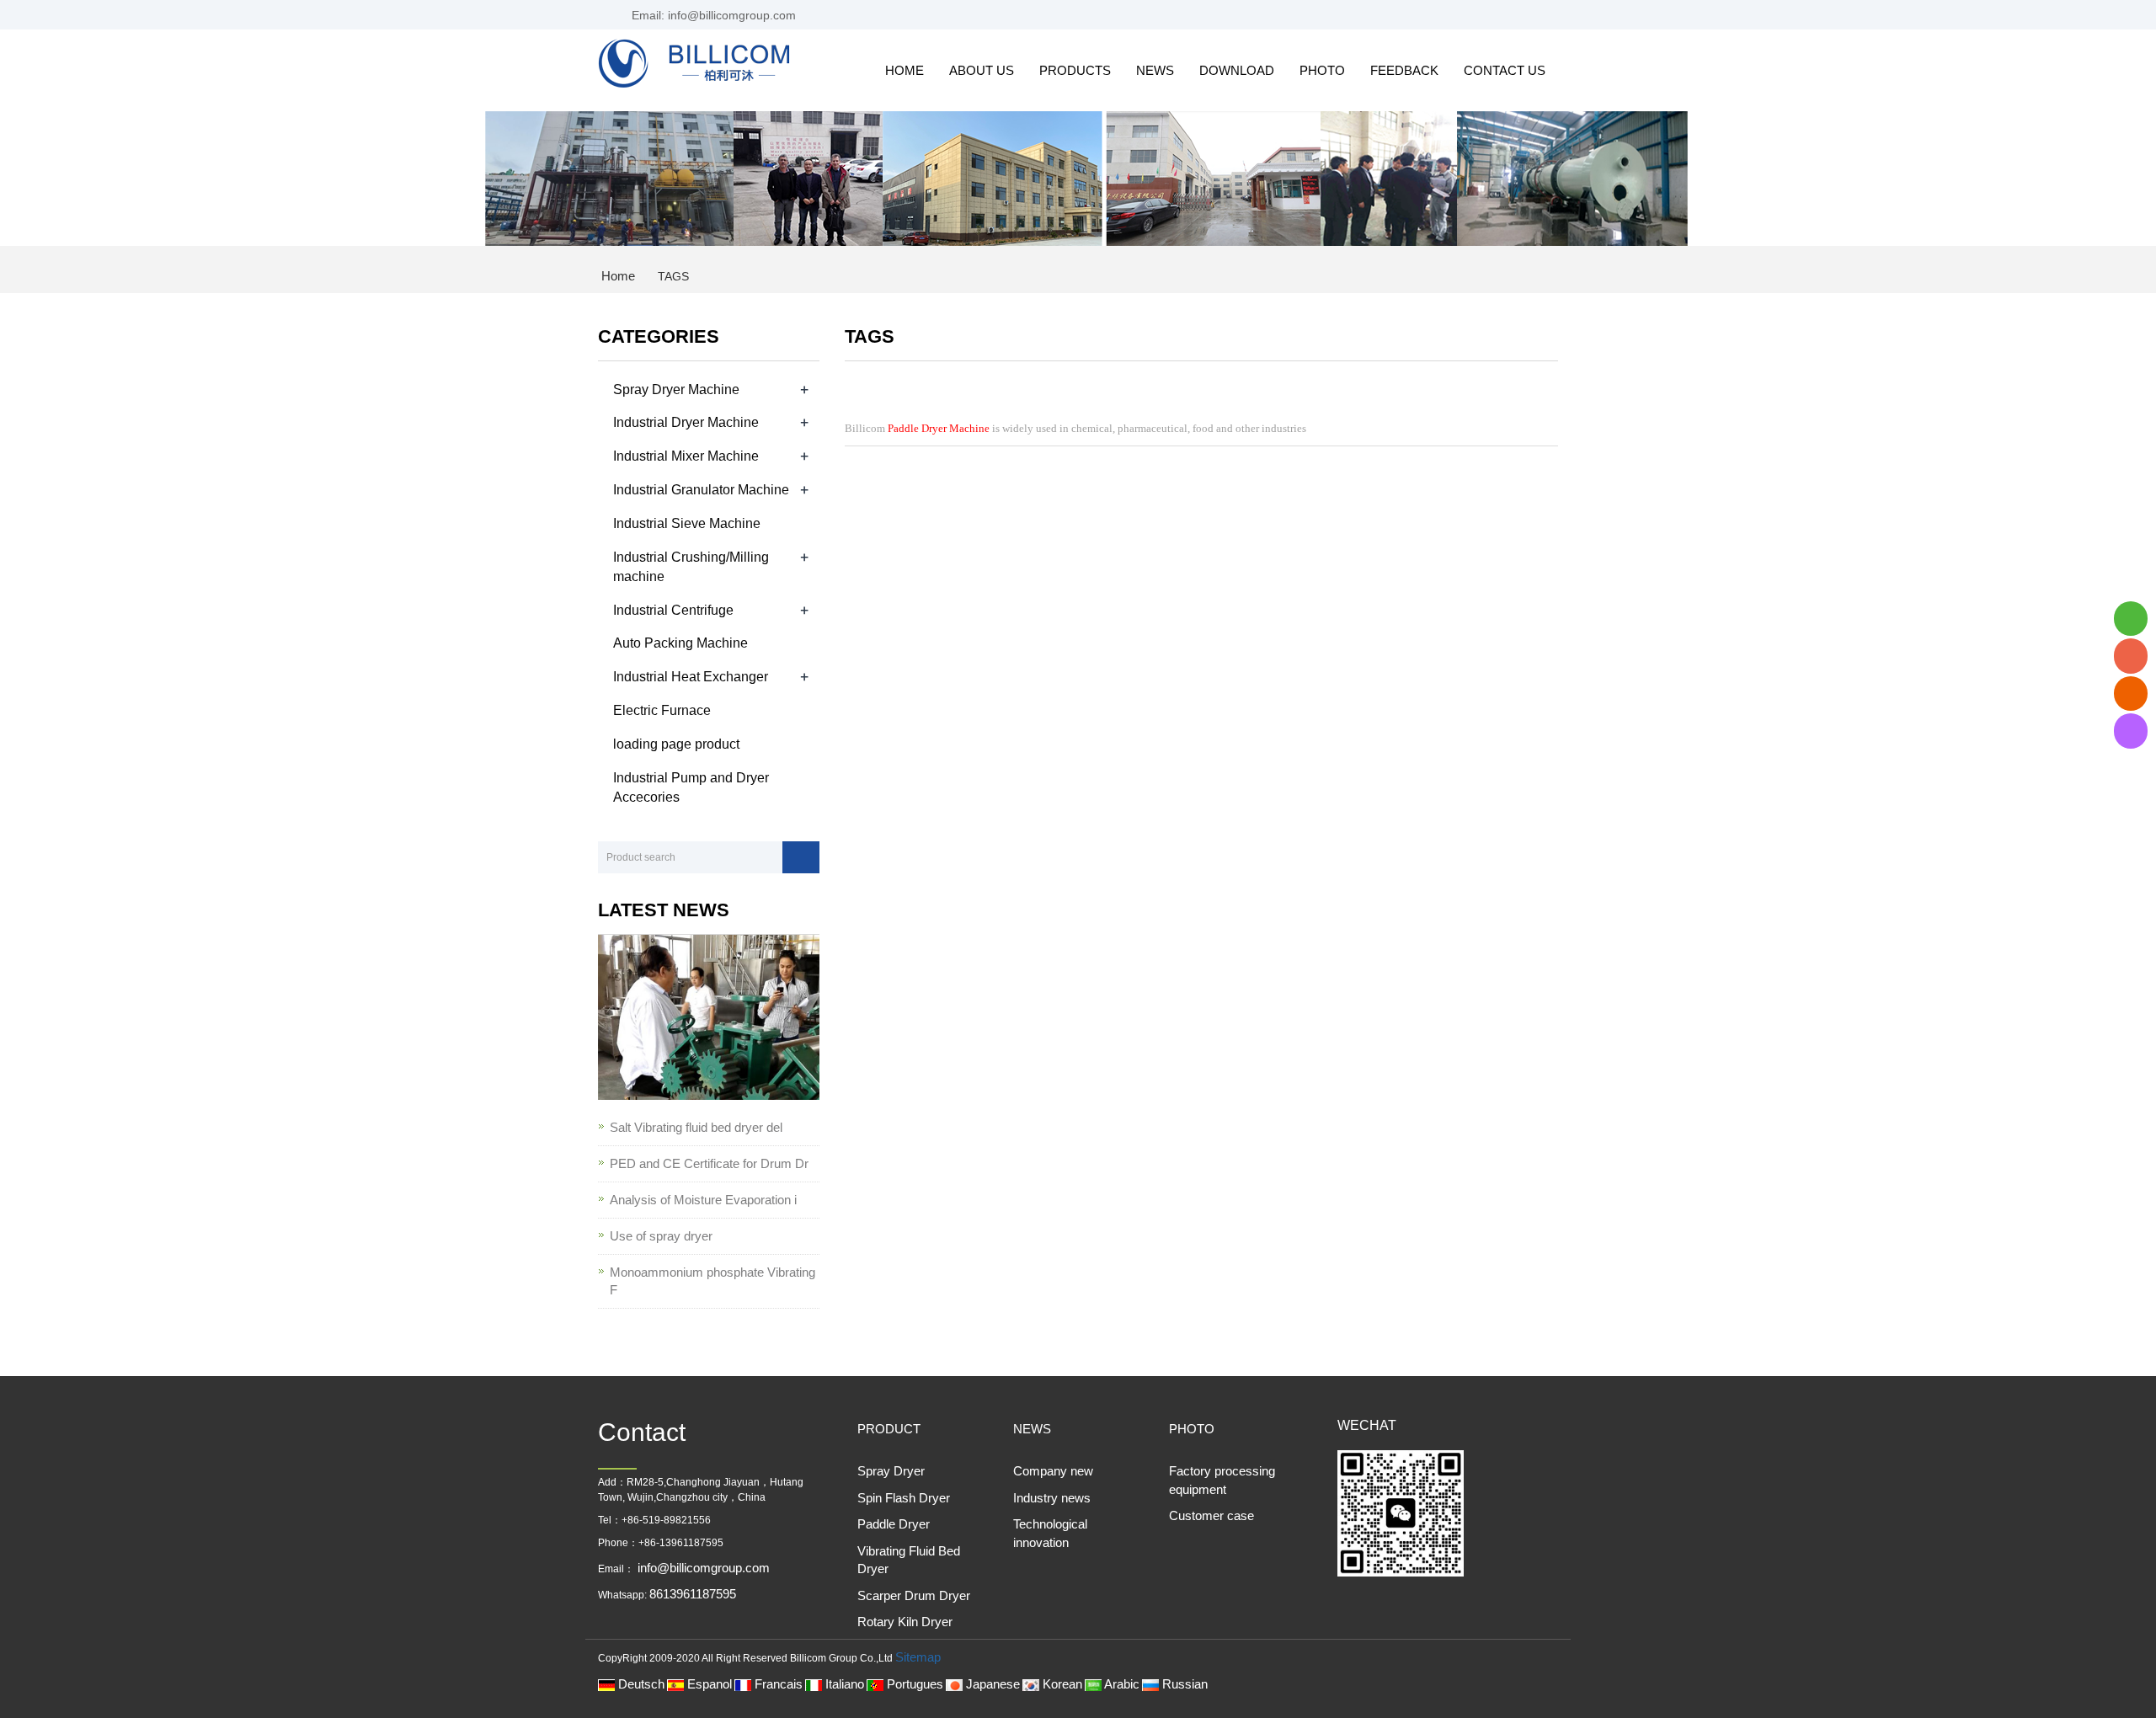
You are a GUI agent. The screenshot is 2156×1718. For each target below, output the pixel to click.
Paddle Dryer (894, 1524)
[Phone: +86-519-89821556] (2131, 656)
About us (982, 70)
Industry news (1052, 1498)
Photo (1322, 70)
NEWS (1032, 1429)
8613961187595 (693, 1594)
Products (1075, 70)
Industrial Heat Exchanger (691, 677)
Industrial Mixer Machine (686, 456)
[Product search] (801, 857)
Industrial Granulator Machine (701, 490)
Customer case (1211, 1515)
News (1155, 70)
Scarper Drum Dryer (914, 1595)
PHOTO (1192, 1429)
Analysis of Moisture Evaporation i (703, 1200)
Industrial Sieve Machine (687, 523)
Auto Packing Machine (680, 643)
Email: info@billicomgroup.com (712, 15)
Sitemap (918, 1657)
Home (905, 70)
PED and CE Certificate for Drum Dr (709, 1163)
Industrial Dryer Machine (686, 422)
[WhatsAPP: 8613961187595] (2131, 619)
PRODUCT (889, 1429)
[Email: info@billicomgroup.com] (2131, 694)
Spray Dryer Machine (676, 389)
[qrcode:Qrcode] (2131, 731)
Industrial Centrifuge (673, 610)
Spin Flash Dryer (904, 1498)
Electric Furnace (662, 710)
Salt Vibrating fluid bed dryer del (696, 1127)
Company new (1053, 1471)
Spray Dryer (891, 1471)
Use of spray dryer (661, 1236)
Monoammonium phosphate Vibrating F (712, 1281)
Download (1237, 70)
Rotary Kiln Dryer (905, 1622)
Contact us (1505, 70)
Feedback (1404, 70)
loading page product (676, 744)
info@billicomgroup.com (702, 1568)
